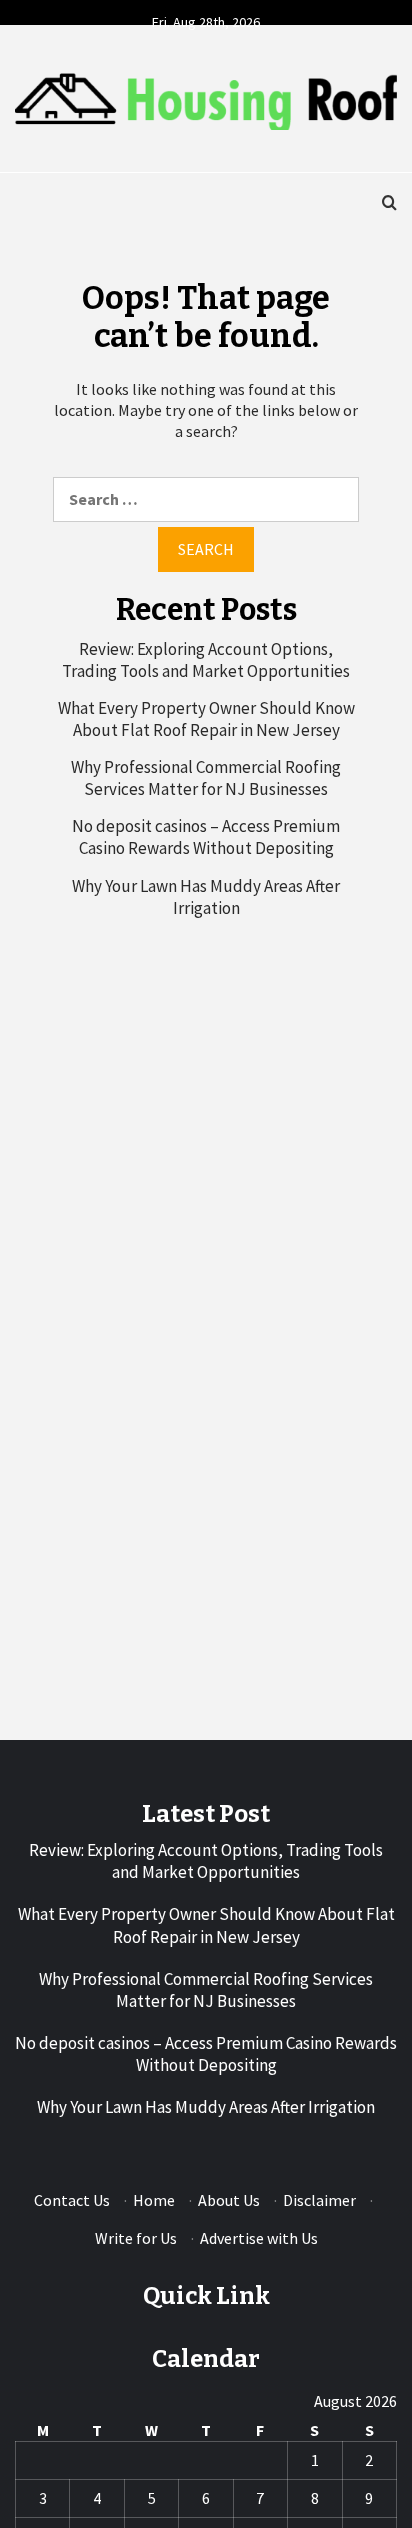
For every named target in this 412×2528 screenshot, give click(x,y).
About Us (229, 2200)
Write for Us (136, 2238)
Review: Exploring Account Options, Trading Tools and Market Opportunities (206, 660)
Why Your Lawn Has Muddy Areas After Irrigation (206, 897)
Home (154, 2200)
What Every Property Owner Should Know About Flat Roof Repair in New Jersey (206, 719)
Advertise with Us (259, 2238)
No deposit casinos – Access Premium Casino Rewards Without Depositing (206, 837)
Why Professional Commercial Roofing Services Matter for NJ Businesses (206, 778)
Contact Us (72, 2200)
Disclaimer (319, 2200)
